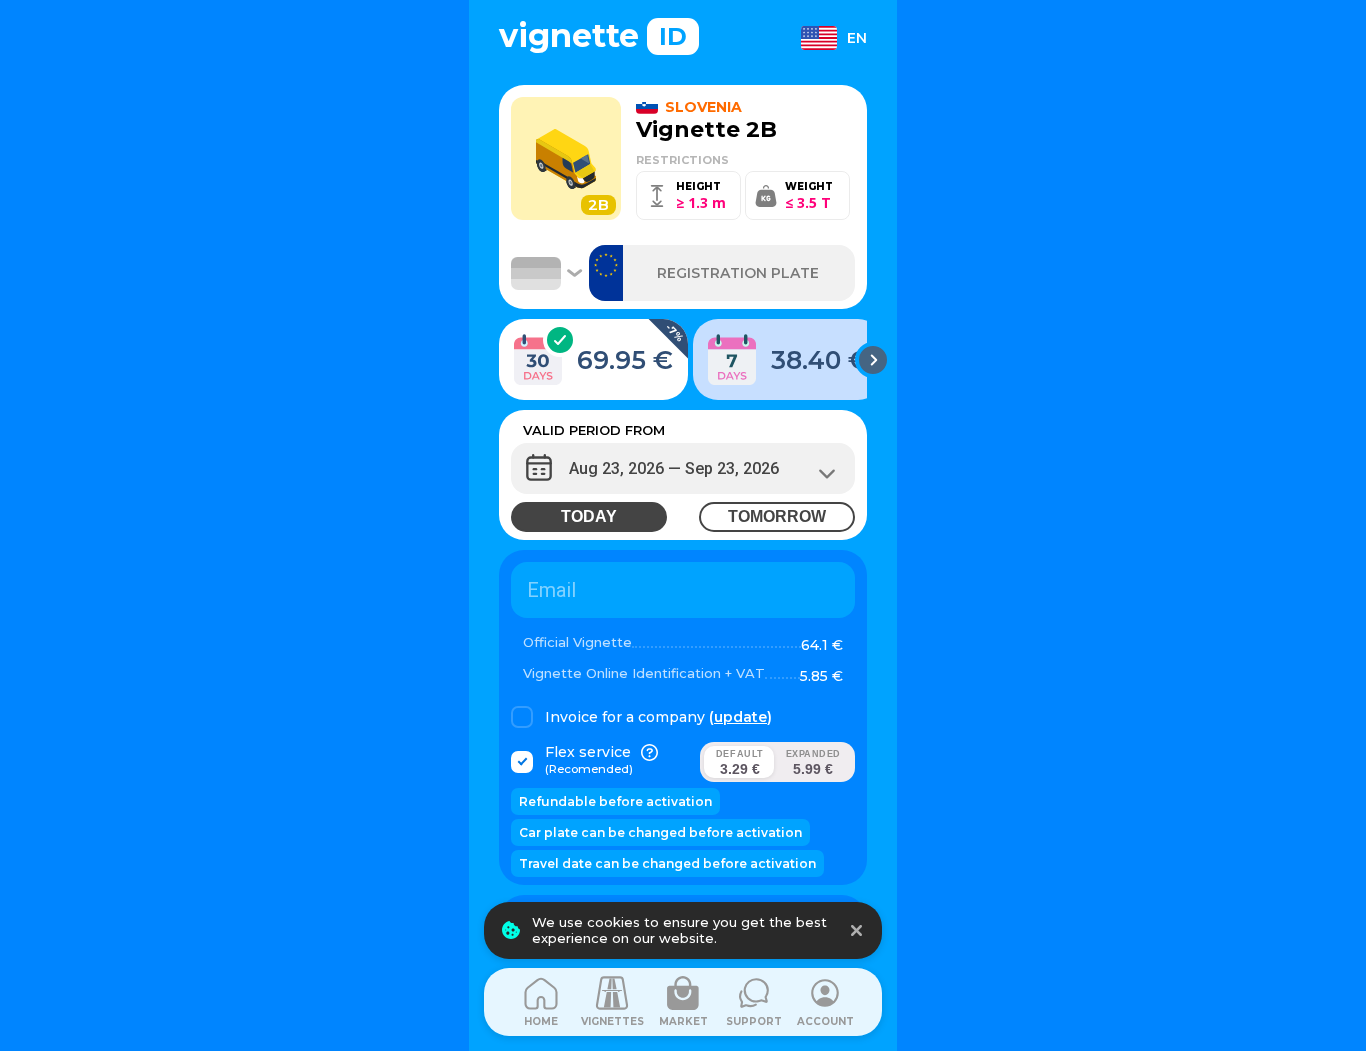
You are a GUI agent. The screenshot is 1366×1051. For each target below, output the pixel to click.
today (589, 516)
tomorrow (777, 516)
